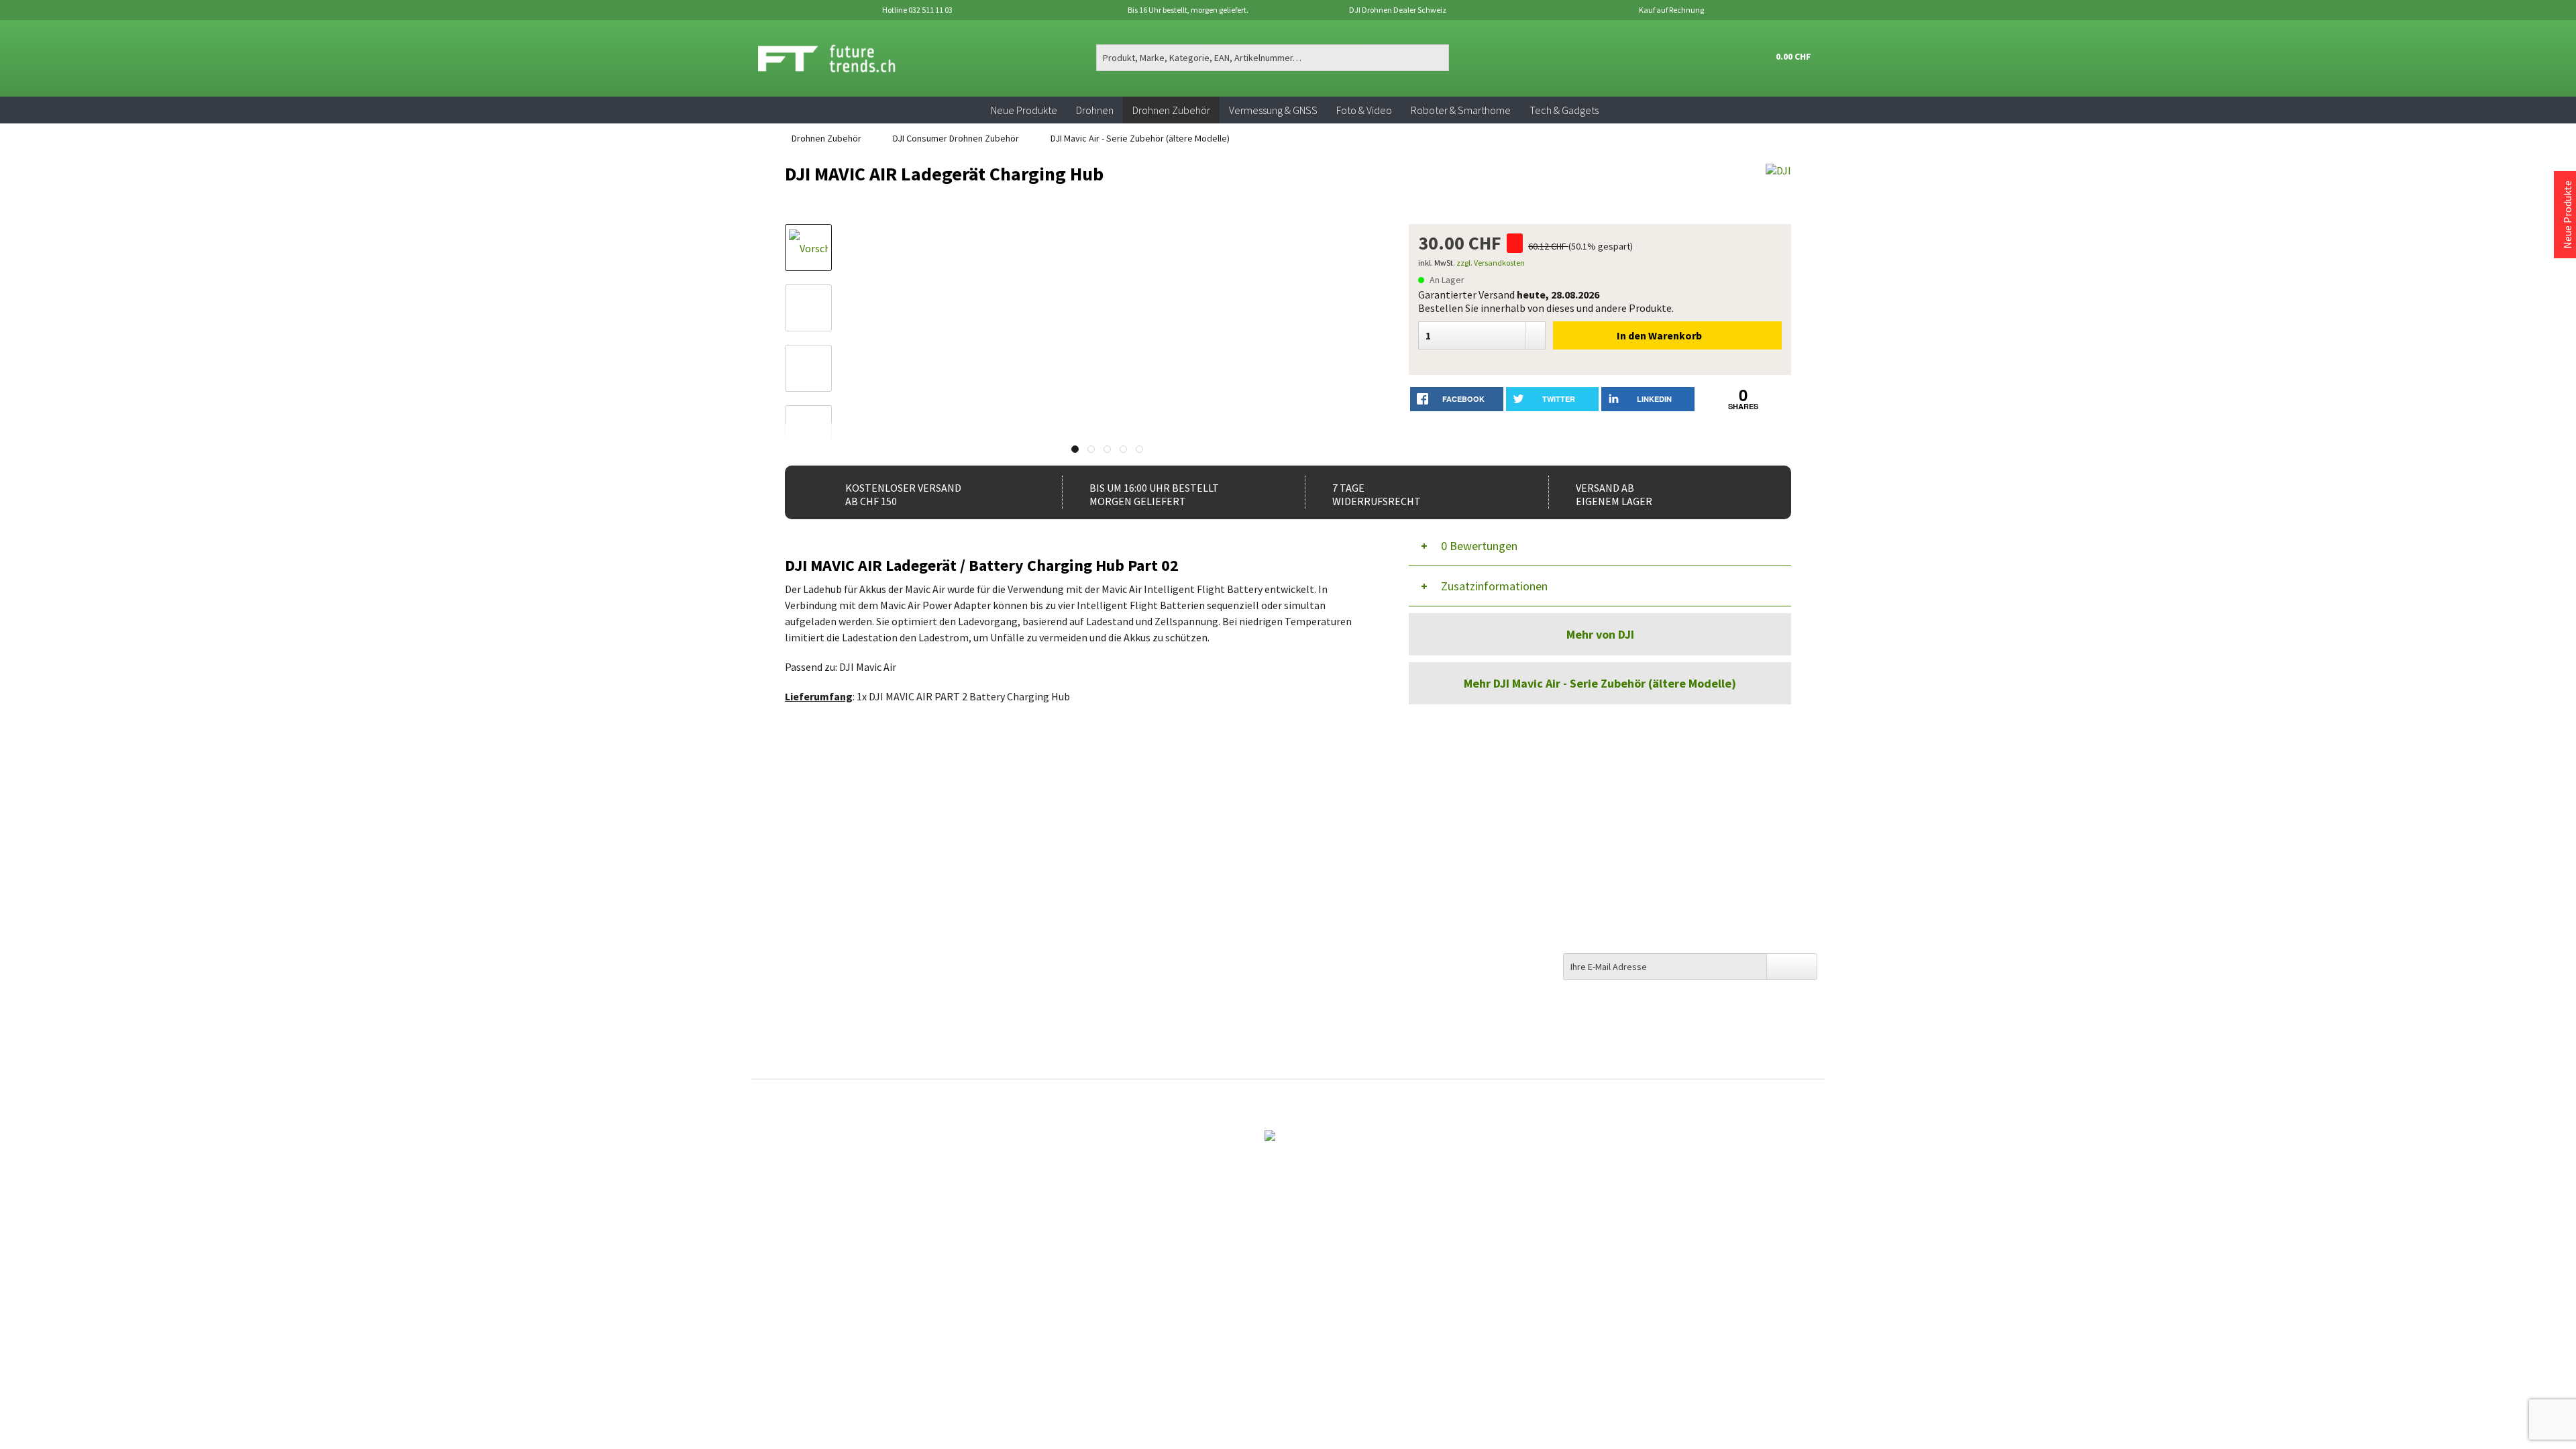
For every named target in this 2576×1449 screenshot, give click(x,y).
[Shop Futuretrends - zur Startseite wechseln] (842, 58)
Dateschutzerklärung (1344, 972)
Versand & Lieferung (1072, 881)
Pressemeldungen (1336, 1027)
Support (1045, 918)
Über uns (1315, 863)
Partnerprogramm (1338, 990)
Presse (1310, 936)
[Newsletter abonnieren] (1792, 967)
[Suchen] (1437, 58)
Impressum (1321, 1009)
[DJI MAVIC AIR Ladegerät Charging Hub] (808, 248)
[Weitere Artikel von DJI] (1778, 187)
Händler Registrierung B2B (1356, 1045)
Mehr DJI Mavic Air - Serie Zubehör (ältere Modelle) (1600, 683)
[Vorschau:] (808, 308)
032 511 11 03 (796, 910)
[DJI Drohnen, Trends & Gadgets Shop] (1288, 1134)
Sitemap (1314, 899)
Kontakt (1046, 863)
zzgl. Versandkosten (1491, 263)
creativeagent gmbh (1316, 1099)
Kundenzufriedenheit (1343, 881)
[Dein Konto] (1721, 58)
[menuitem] (1273, 58)
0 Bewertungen (1479, 546)
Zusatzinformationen (1494, 586)
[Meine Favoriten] (1689, 58)
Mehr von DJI (1600, 634)
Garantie (1046, 936)
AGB (1304, 954)
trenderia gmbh (1211, 1099)
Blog (1306, 918)
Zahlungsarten (1061, 899)
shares (1743, 406)
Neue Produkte (2567, 215)
